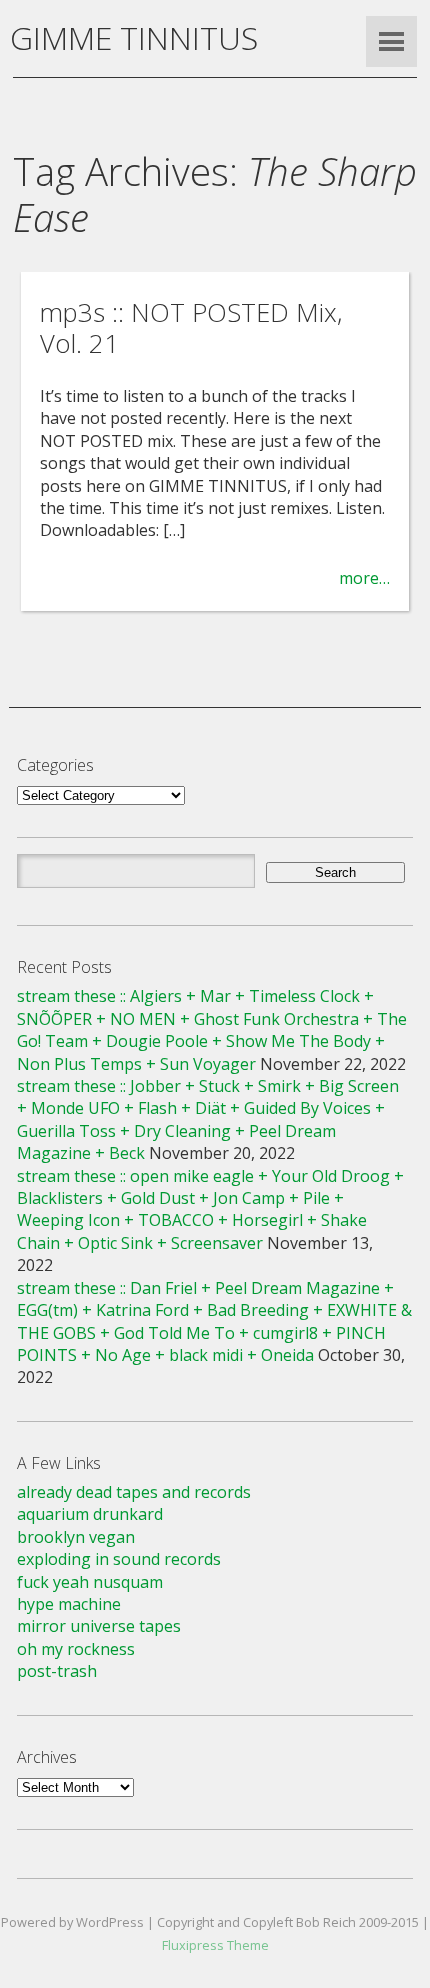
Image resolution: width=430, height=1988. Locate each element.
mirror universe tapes (99, 1626)
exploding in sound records (119, 1559)
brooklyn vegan (76, 1537)
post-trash (57, 1671)
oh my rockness (76, 1649)
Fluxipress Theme (215, 1945)
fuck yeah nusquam (90, 1582)
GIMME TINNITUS (134, 37)
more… (364, 578)
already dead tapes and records (134, 1492)
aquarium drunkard (90, 1514)
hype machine (69, 1604)
